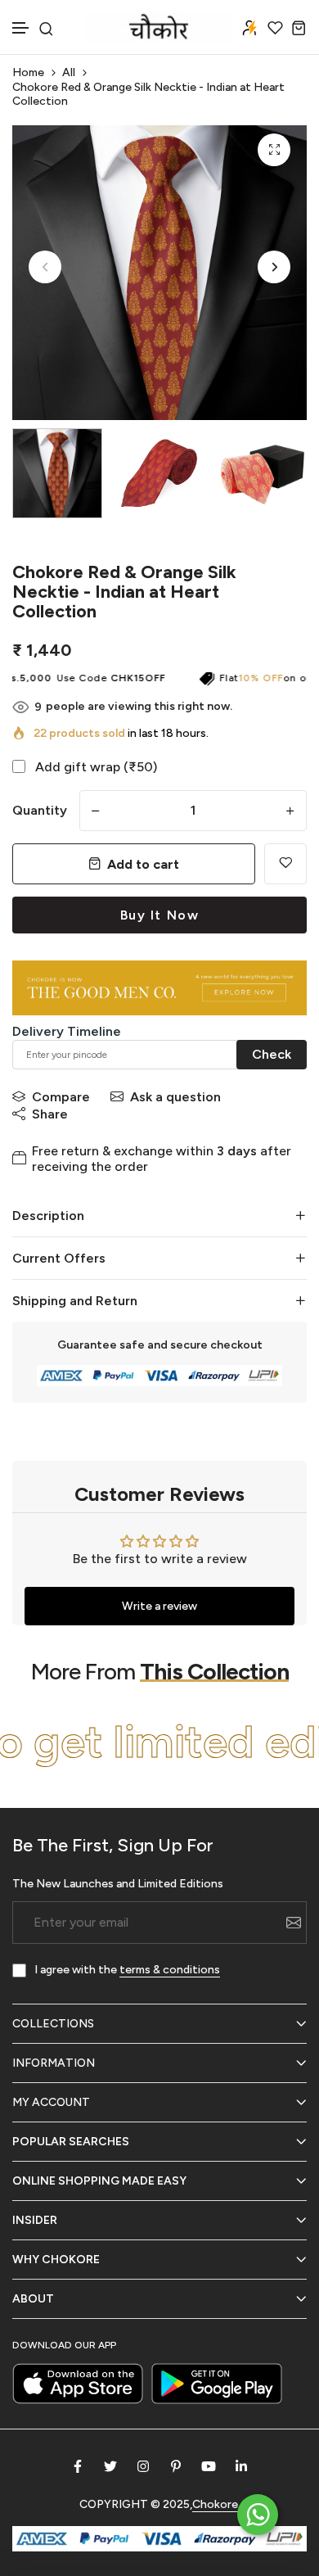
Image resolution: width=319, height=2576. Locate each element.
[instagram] (143, 2466)
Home (28, 72)
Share (50, 1114)
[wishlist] (275, 27)
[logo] (159, 27)
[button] (21, 28)
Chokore (215, 2504)
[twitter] (110, 2466)
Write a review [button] (159, 1606)
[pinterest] (176, 2466)
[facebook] (78, 2466)
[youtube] (209, 2466)
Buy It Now (160, 915)
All (69, 72)
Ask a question (175, 1097)
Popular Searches (71, 2142)
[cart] (299, 27)
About (33, 2299)
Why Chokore (56, 2260)
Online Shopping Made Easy (99, 2181)
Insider (35, 2220)
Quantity (40, 810)
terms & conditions (170, 1970)
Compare (61, 1097)
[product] (274, 150)
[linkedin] (241, 2466)
